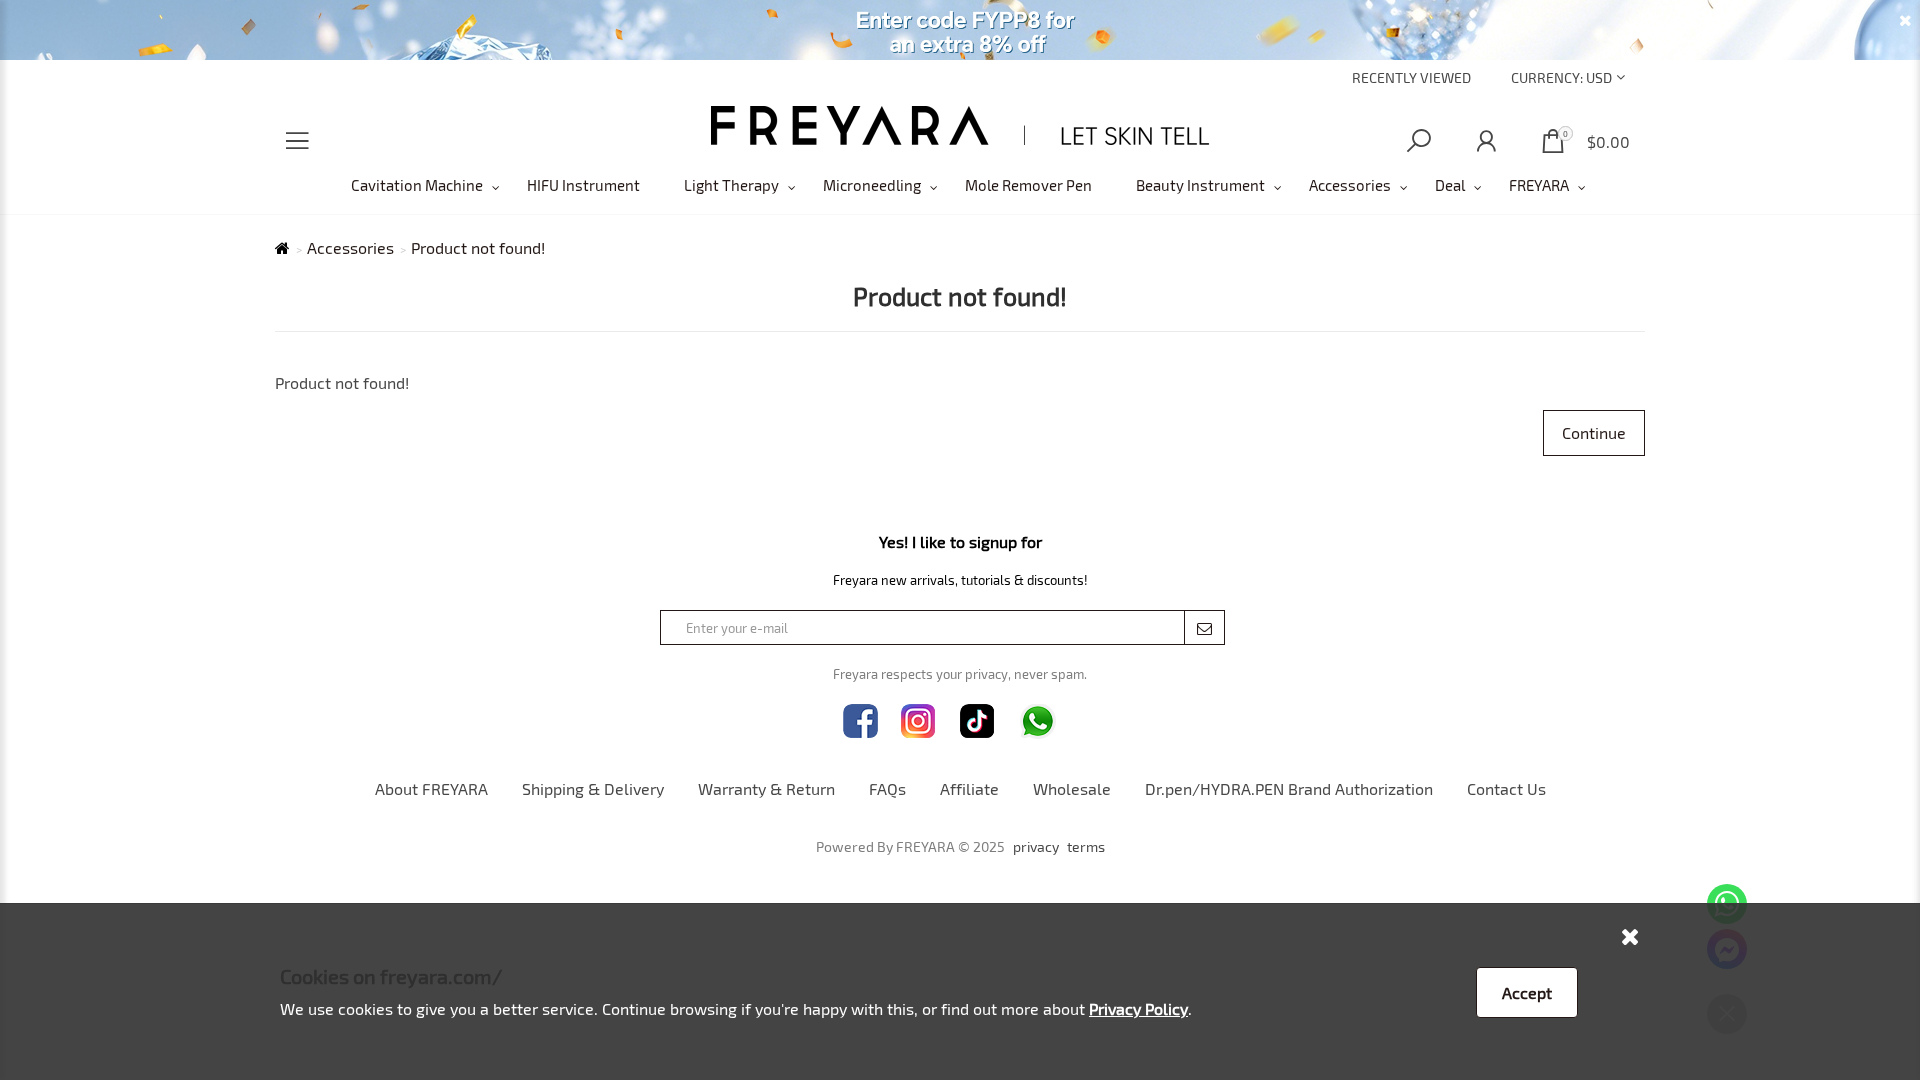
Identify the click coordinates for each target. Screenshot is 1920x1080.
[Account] (1486, 141)
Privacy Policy (1138, 1008)
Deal (1450, 185)
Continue (1594, 432)
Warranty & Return (766, 788)
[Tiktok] (977, 721)
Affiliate (969, 788)
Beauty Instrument (1200, 185)
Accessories (1350, 185)
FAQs (887, 788)
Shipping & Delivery (593, 788)
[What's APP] (1038, 721)
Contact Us (1506, 788)
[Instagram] (918, 721)
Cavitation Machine (417, 185)
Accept (1527, 992)
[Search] (1419, 141)
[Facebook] (860, 721)
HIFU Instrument (583, 185)
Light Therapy (731, 185)
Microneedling (872, 185)
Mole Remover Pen (1028, 185)
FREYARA (1539, 185)
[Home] (960, 125)
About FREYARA (431, 788)
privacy (1036, 847)
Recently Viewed (1411, 77)
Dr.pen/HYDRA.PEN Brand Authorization (1289, 788)
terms (1086, 847)
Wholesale (1072, 788)
